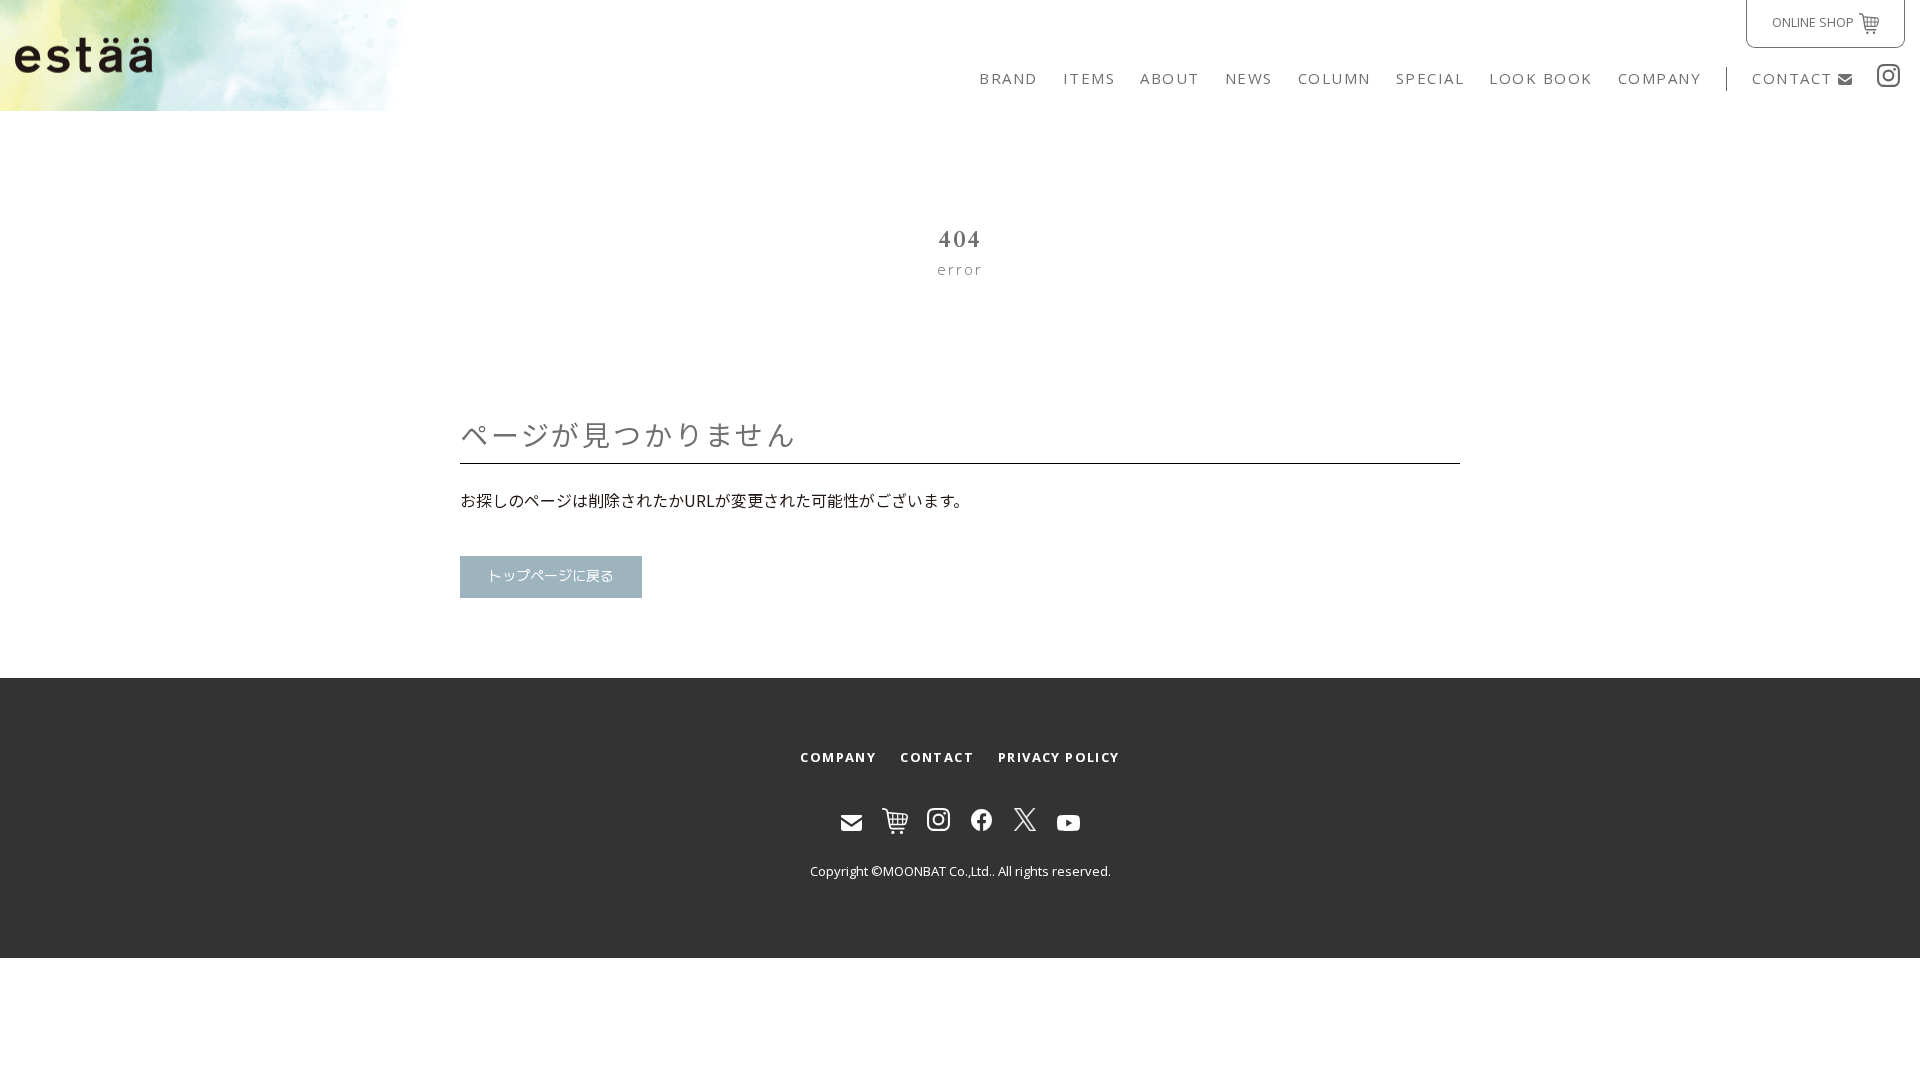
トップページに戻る (551, 576)
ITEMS (1089, 78)
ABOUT (1170, 78)
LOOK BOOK (1541, 78)
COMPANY (1660, 78)
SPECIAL (1430, 78)
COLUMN (1334, 78)
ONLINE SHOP (1813, 22)
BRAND (1008, 78)
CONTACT (1792, 78)
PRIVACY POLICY (1059, 757)
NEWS (1249, 78)
